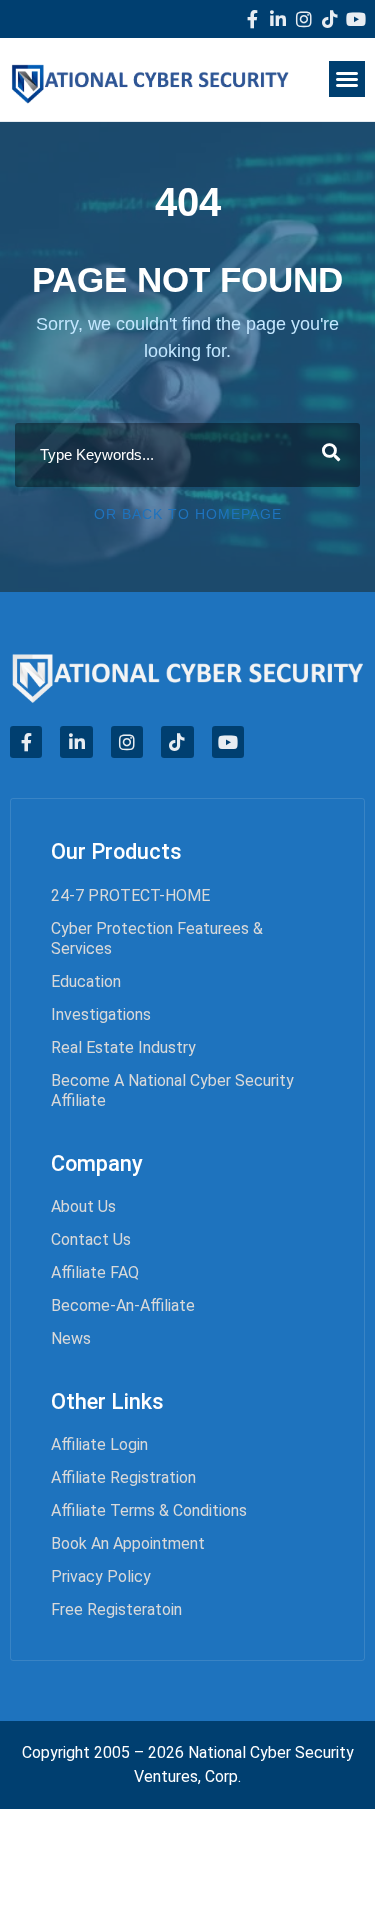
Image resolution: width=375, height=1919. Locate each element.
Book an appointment (128, 1543)
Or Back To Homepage (188, 514)
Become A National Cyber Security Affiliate (172, 1090)
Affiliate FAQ (95, 1272)
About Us (83, 1206)
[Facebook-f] (252, 19)
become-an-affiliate (123, 1305)
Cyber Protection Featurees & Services (157, 938)
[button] (347, 79)
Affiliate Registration (123, 1477)
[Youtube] (356, 19)
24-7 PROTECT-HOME (130, 895)
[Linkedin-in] (278, 19)
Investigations (101, 1014)
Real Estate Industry (123, 1047)
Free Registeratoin (116, 1609)
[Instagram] (304, 19)
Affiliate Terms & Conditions (149, 1510)
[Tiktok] (330, 19)
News (71, 1338)
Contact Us (91, 1239)
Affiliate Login (99, 1444)
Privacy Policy (101, 1576)
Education (86, 981)
